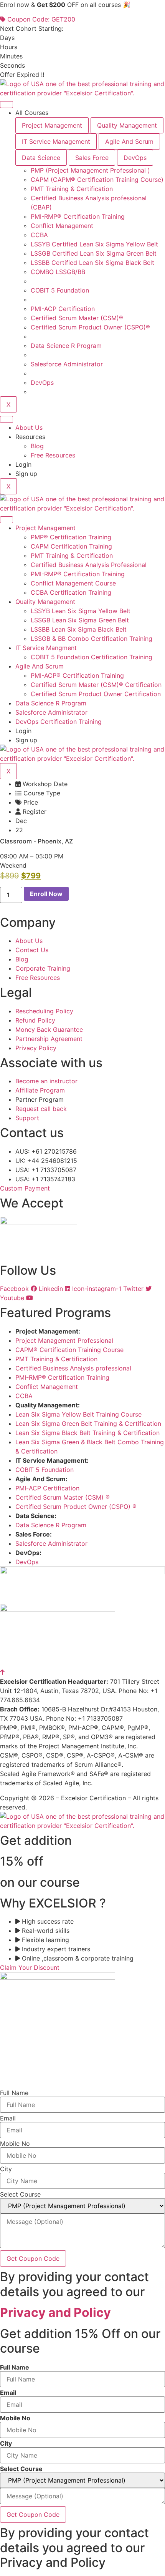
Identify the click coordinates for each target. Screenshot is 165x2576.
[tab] (52, 125)
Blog (37, 446)
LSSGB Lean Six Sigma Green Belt (80, 620)
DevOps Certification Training (59, 722)
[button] (13, 865)
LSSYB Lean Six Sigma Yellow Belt (81, 611)
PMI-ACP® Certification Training (77, 675)
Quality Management (45, 602)
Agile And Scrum (40, 666)
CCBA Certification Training (71, 592)
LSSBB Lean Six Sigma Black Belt (79, 629)
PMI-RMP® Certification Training (78, 574)
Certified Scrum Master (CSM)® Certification (96, 685)
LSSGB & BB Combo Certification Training (92, 639)
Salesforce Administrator (51, 712)
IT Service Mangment (46, 648)
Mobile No (15, 2144)
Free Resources (53, 455)
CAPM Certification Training (71, 546)
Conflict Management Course (73, 583)
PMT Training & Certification (72, 555)
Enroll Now (46, 894)
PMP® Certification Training (71, 537)
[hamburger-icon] (7, 105)
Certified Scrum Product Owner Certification (96, 694)
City (6, 2169)
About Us (29, 427)
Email (8, 2118)
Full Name (14, 2093)
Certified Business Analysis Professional (89, 565)
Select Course (20, 2194)
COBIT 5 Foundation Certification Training (92, 657)
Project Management (45, 528)
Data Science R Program (51, 703)
